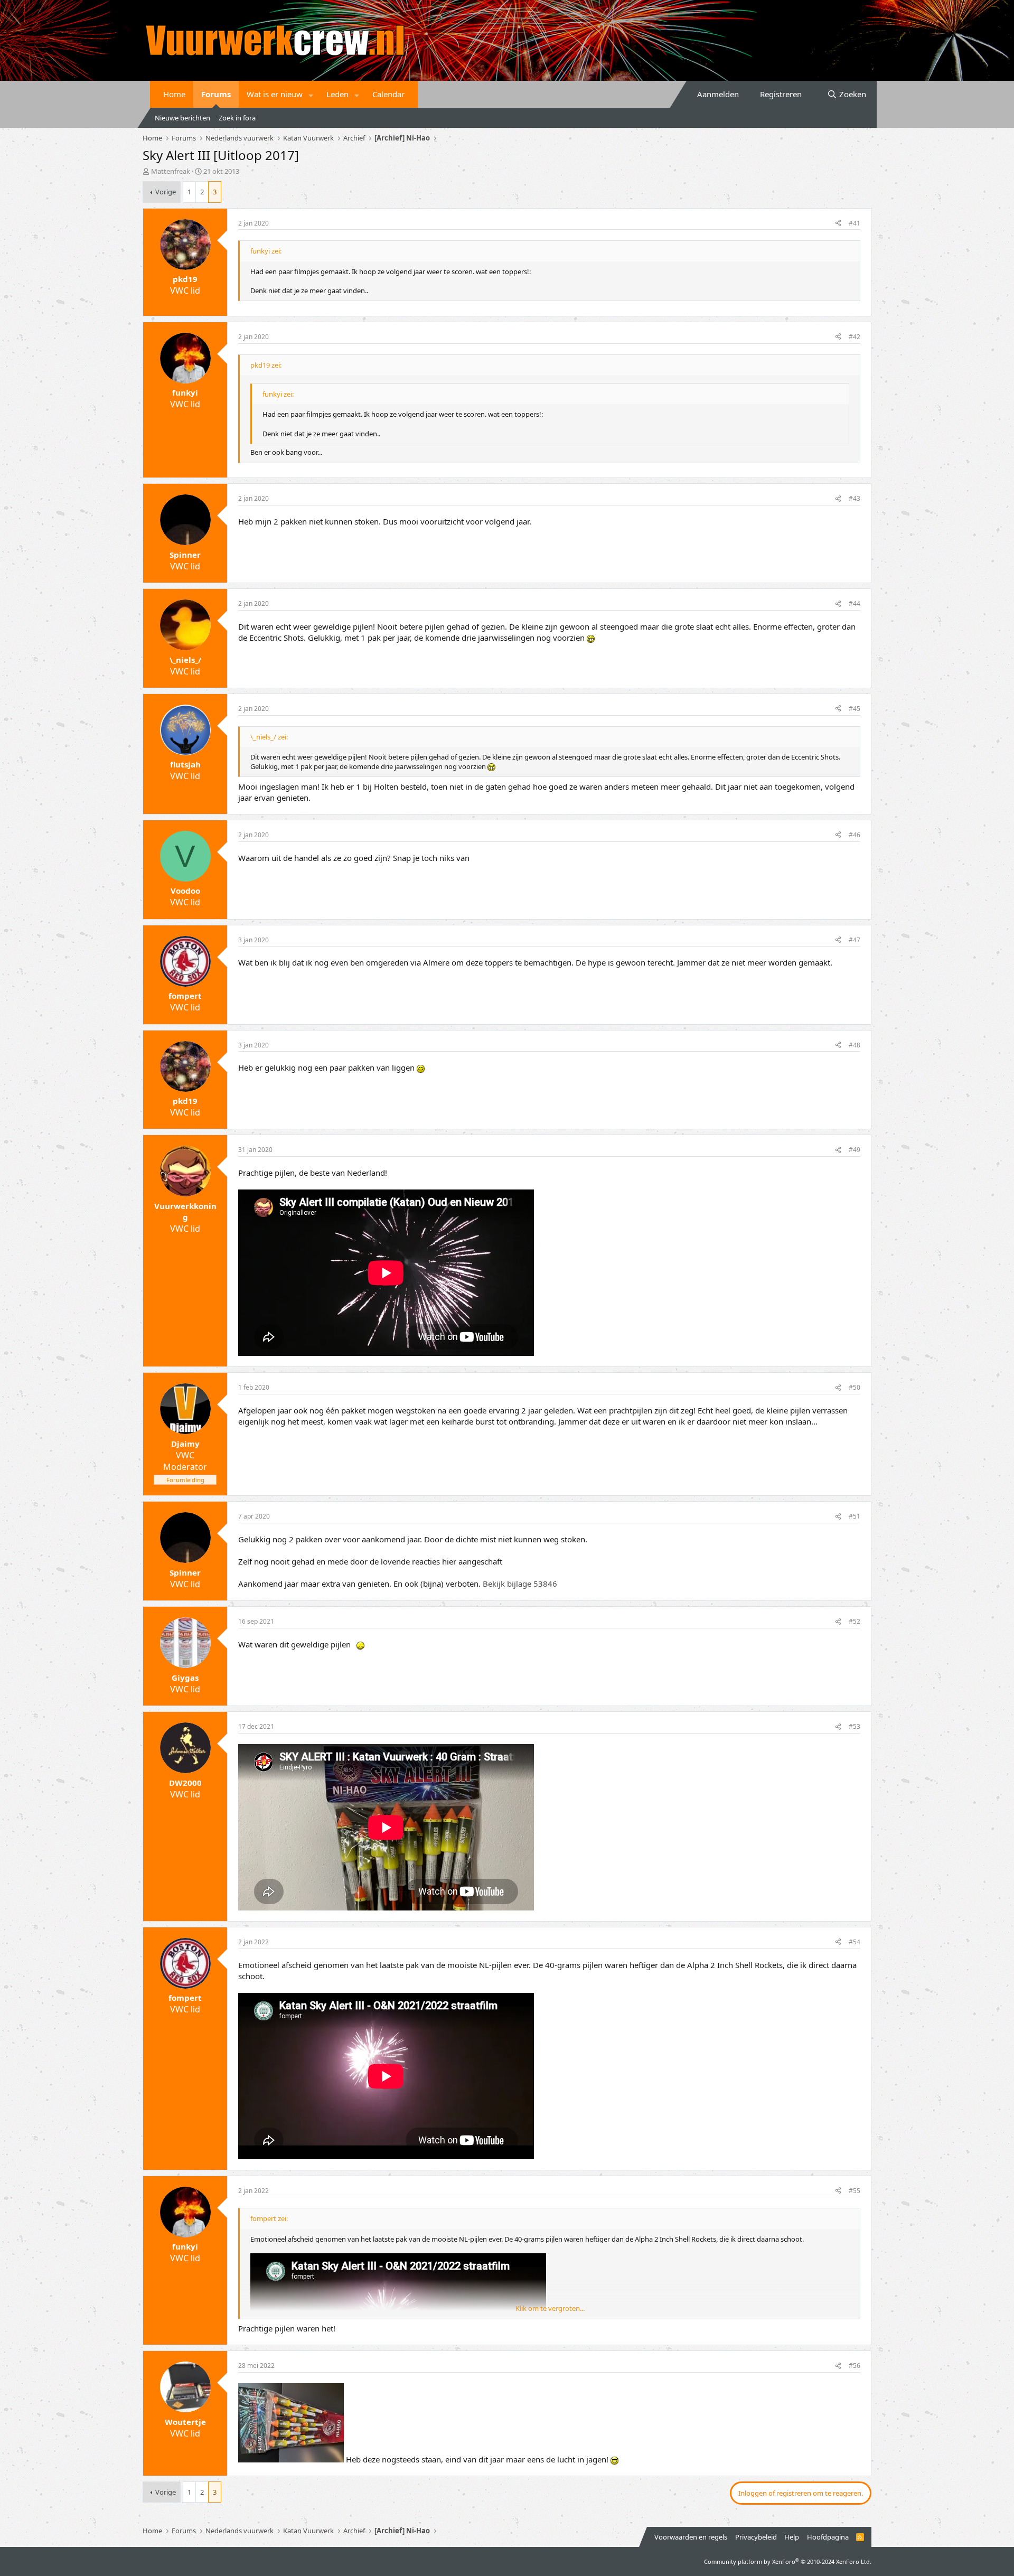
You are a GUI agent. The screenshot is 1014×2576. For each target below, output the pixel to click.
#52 (855, 1621)
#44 (855, 603)
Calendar (388, 94)
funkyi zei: (266, 251)
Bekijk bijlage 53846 (520, 1584)
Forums (216, 94)
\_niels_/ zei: (269, 737)
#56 (855, 2366)
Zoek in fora (237, 118)
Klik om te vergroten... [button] (550, 2308)
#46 (855, 835)
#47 (855, 940)
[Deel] (838, 224)
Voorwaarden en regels (691, 2537)
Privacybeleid (756, 2537)
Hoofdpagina (828, 2537)
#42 (855, 337)
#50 (855, 1387)
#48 (855, 1045)
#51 (855, 1516)
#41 (855, 223)
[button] (311, 94)
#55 (855, 2191)
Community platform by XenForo (788, 2561)
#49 (855, 1150)
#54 (855, 1942)
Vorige (166, 192)
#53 (855, 1726)
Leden (337, 94)
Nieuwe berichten (182, 118)
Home (174, 94)
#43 (855, 498)
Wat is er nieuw (275, 94)
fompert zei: (269, 2218)
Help (792, 2537)
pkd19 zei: (266, 365)
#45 (855, 709)
